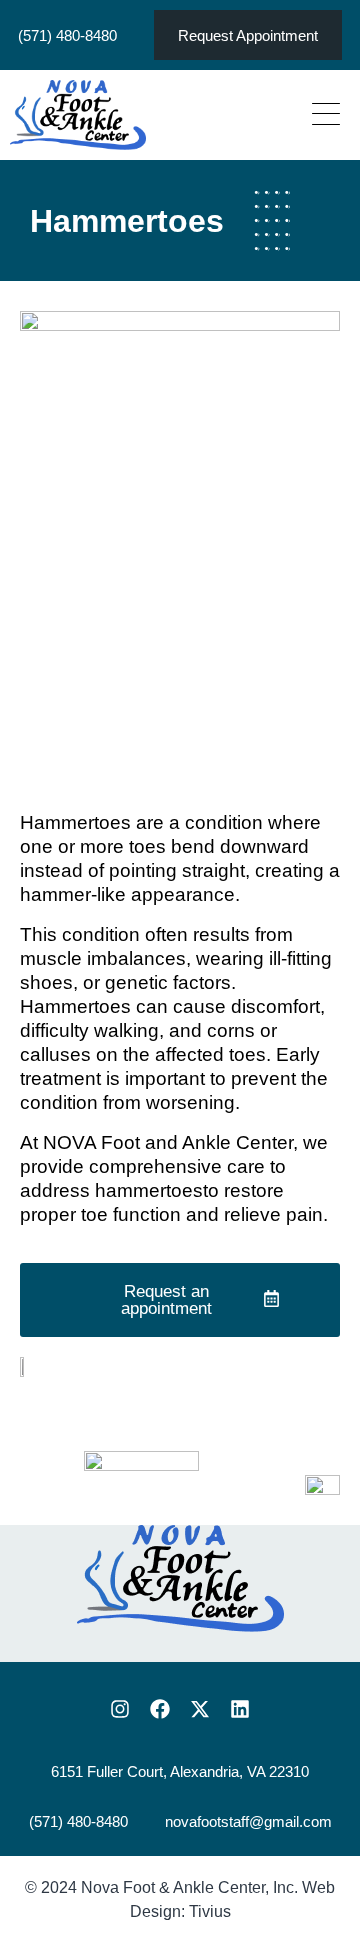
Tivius (210, 1911)
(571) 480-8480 (67, 35)
